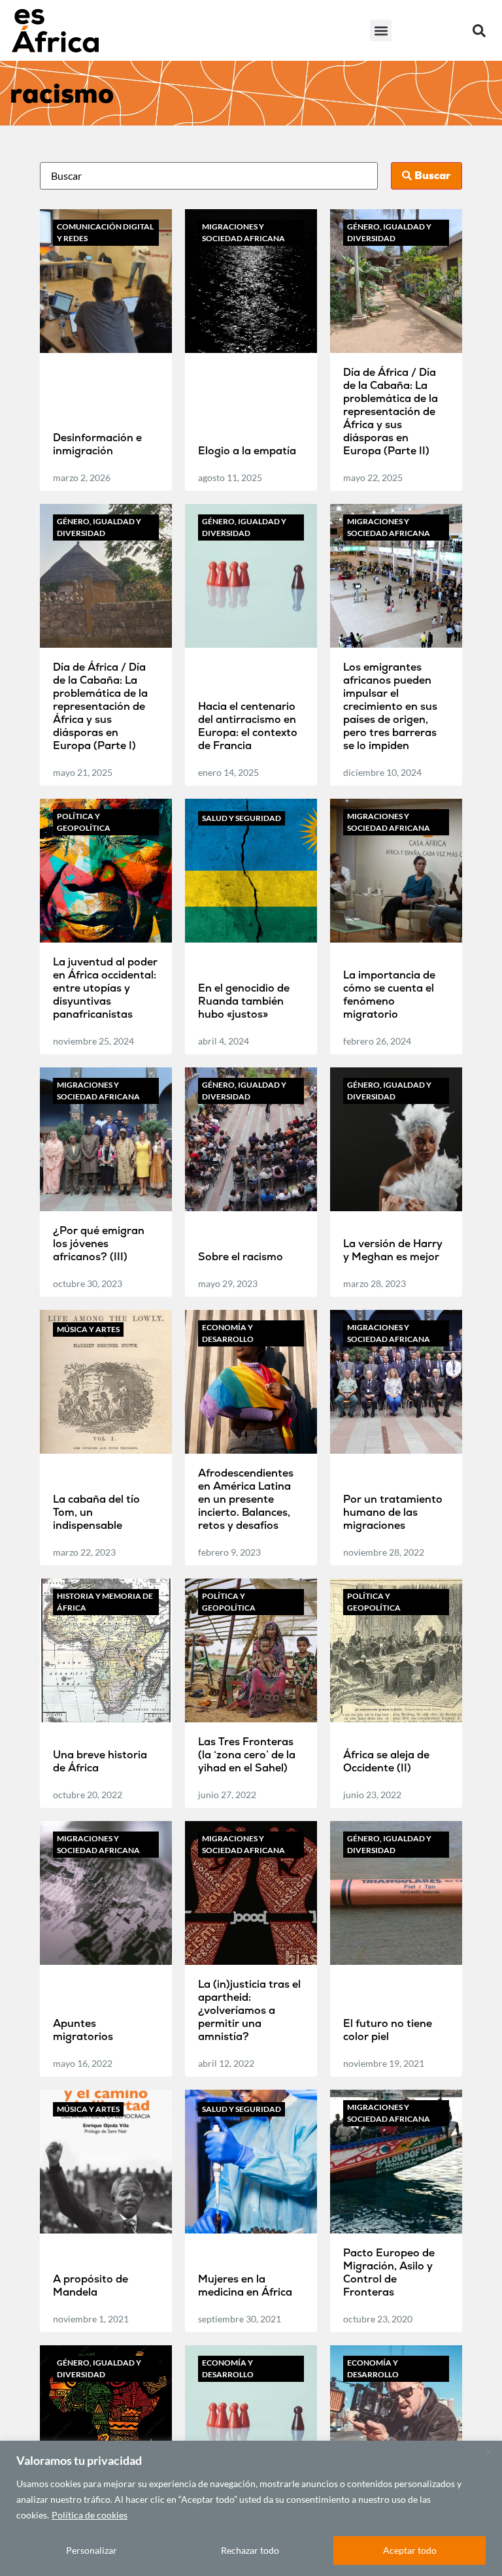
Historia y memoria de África (105, 1602)
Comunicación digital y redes (105, 232)
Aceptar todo (410, 2550)
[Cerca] (488, 2452)
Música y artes (88, 1329)
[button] (381, 30)
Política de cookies (90, 2515)
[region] (251, 2508)
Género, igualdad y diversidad (389, 232)
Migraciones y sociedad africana (243, 232)
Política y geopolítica (84, 822)
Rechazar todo (250, 2550)
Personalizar (92, 2550)
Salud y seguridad (242, 818)
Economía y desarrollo (228, 1333)
